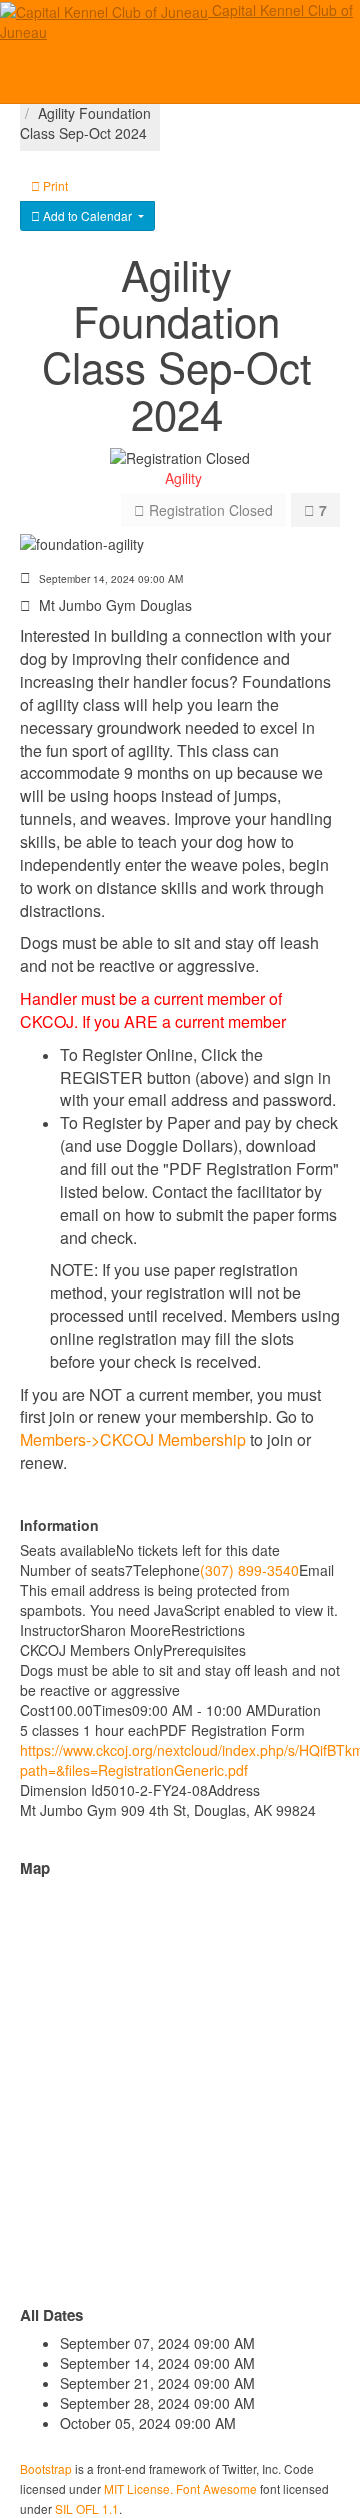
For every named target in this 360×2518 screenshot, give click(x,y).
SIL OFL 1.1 (87, 2508)
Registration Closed (209, 510)
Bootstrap (46, 2468)
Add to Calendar (87, 215)
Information (59, 1525)
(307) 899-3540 (249, 1570)
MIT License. (138, 2488)
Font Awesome (216, 2488)
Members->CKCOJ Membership (133, 1439)
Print (54, 185)
